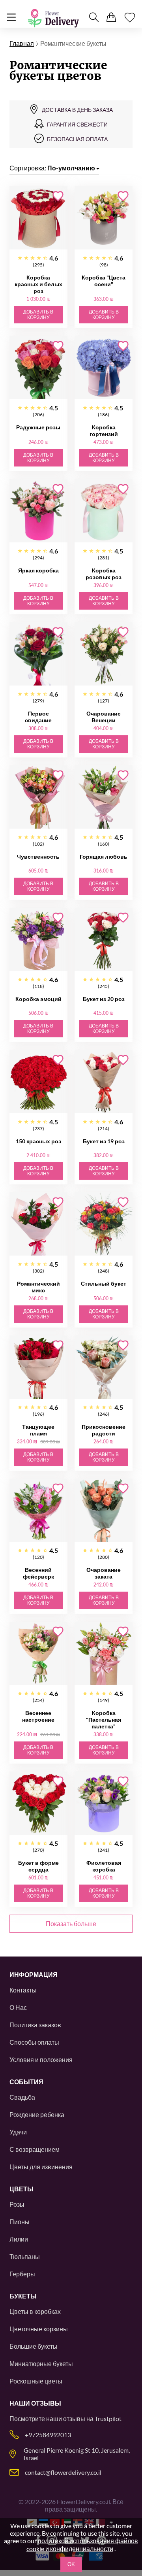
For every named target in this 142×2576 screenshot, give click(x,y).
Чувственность (38, 856)
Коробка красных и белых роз (38, 284)
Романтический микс (38, 1287)
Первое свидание (38, 717)
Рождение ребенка (37, 2114)
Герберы (22, 2274)
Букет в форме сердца (38, 1866)
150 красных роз (38, 1141)
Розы (17, 2204)
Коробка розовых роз (104, 574)
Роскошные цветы (36, 2381)
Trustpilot (108, 2418)
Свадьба (22, 2097)
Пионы (20, 2222)
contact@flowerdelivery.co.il (63, 2472)
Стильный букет (104, 1283)
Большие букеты (34, 2346)
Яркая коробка (38, 570)
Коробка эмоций (38, 999)
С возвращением (35, 2149)
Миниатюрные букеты (41, 2364)
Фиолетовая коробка (104, 1866)
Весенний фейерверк (38, 1573)
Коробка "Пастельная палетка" (104, 1720)
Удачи (18, 2132)
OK (71, 2564)
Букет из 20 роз (104, 999)
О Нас (18, 2007)
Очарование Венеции (104, 717)
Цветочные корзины (39, 2329)
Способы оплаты (34, 2042)
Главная (22, 43)
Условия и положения (41, 2059)
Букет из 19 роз (104, 1141)
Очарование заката (104, 1573)
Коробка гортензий (104, 431)
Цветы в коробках (35, 2311)
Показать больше (71, 1924)
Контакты (23, 1990)
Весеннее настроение (38, 1716)
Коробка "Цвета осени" (104, 281)
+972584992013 (48, 2435)
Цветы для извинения (41, 2167)
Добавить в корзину (38, 315)
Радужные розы (38, 427)
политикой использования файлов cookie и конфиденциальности (82, 2545)
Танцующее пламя (38, 1430)
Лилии (19, 2239)
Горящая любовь (104, 856)
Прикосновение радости (104, 1430)
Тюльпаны (25, 2256)
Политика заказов (35, 2025)
